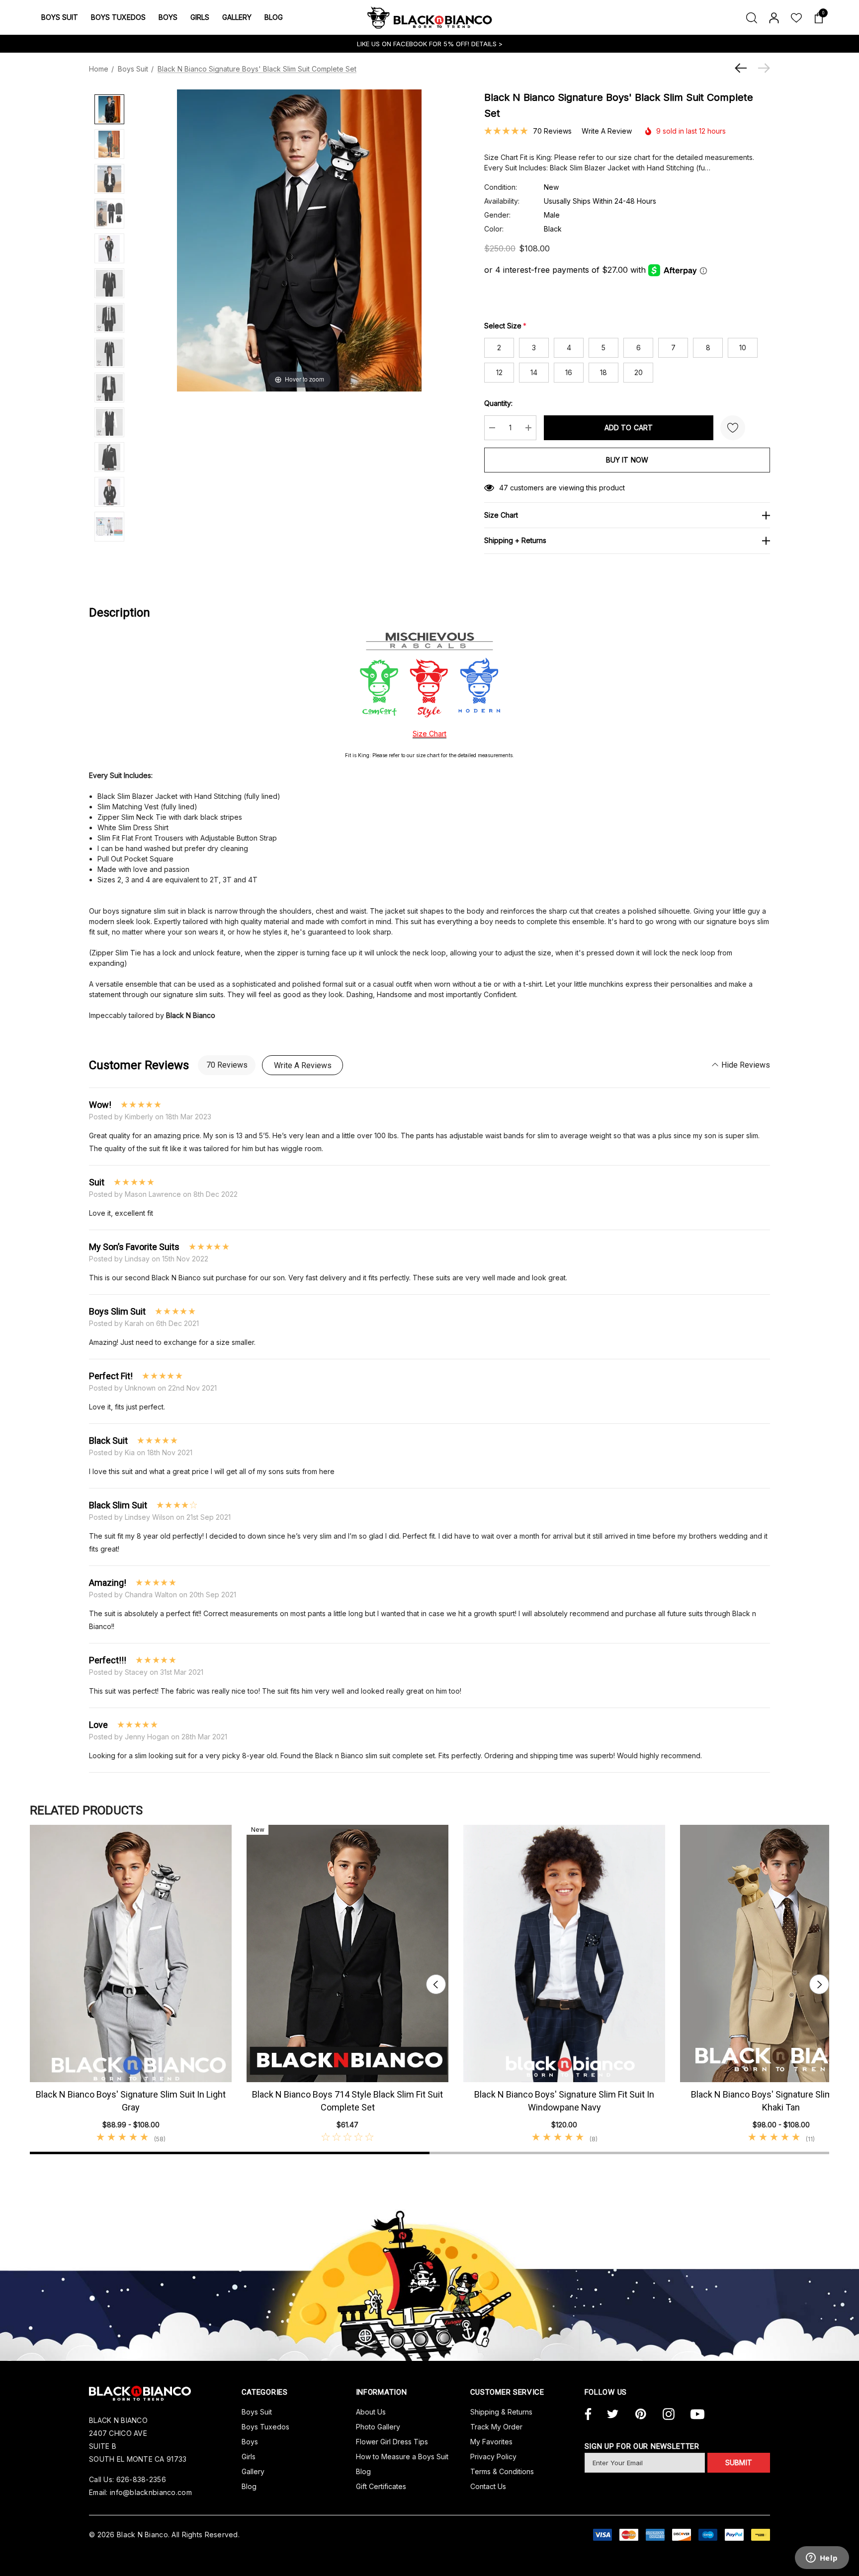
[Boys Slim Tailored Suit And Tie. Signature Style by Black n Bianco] (109, 248)
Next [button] (819, 1984)
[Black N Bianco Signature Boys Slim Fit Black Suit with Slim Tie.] (109, 353)
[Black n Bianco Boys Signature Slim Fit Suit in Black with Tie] (109, 492)
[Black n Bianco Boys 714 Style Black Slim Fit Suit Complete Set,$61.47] (347, 1953)
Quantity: (498, 403)
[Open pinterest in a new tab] (641, 2415)
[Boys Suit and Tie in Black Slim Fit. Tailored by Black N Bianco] (109, 318)
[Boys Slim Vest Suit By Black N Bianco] (109, 422)
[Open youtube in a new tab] (697, 2415)
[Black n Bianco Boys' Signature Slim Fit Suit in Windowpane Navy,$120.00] (564, 1953)
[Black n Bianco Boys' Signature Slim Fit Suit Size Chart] (109, 527)
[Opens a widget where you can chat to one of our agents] (822, 2559)
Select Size (505, 326)
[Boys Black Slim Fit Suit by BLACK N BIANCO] (109, 457)
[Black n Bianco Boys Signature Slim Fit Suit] (109, 109)
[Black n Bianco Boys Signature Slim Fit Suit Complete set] (109, 179)
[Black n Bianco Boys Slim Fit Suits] (109, 283)
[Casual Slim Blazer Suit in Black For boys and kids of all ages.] (109, 388)
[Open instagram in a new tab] (669, 2415)
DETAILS (485, 44)
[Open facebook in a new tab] (587, 2415)
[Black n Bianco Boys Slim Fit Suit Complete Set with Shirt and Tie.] (109, 144)
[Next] (762, 68)
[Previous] (743, 68)
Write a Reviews (303, 1065)
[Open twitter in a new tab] (613, 2415)
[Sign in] (773, 17)
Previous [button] (436, 1984)
